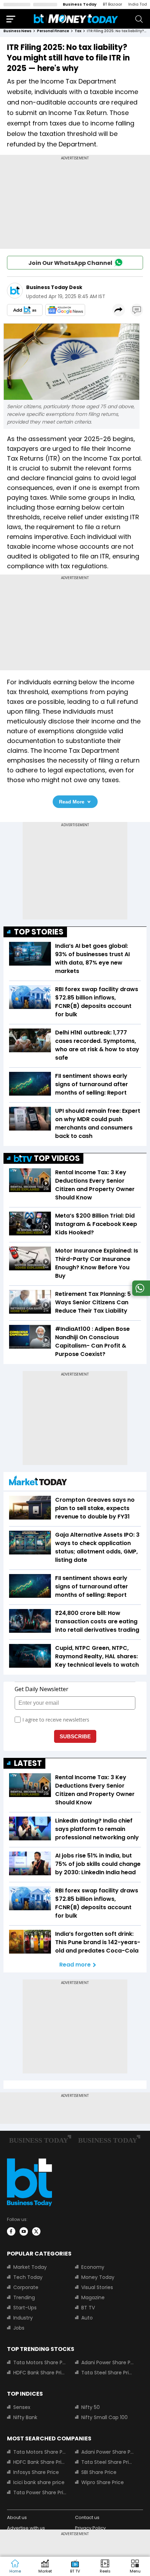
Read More (72, 802)
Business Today (80, 4)
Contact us (87, 2517)
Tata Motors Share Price (40, 2362)
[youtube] (24, 2231)
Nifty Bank (25, 2417)
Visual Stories (97, 2287)
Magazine (93, 2297)
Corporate (26, 2287)
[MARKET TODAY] (38, 1482)
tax (78, 31)
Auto (87, 2318)
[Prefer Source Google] (25, 310)
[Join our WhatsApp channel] (140, 1294)
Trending (24, 2297)
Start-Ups (25, 2308)
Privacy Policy (90, 2528)
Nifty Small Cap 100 (104, 2417)
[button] (135, 2567)
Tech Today (28, 2277)
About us (17, 2517)
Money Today (98, 2277)
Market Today (30, 2267)
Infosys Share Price (36, 2472)
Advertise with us (26, 2528)
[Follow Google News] (65, 310)
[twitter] (36, 2231)
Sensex (22, 2407)
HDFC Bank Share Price (40, 2373)
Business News (17, 31)
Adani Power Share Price (108, 2362)
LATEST (28, 1763)
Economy (93, 2267)
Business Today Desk (54, 287)
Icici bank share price (39, 2482)
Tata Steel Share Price (108, 2373)
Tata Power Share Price (40, 2492)
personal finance (53, 31)
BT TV (88, 2308)
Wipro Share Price (103, 2482)
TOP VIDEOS (57, 1158)
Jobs (19, 2328)
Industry (23, 2318)
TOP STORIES (39, 932)
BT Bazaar (112, 4)
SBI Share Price (99, 2472)
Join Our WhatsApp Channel (70, 263)
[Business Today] (76, 19)
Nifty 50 (91, 2407)
